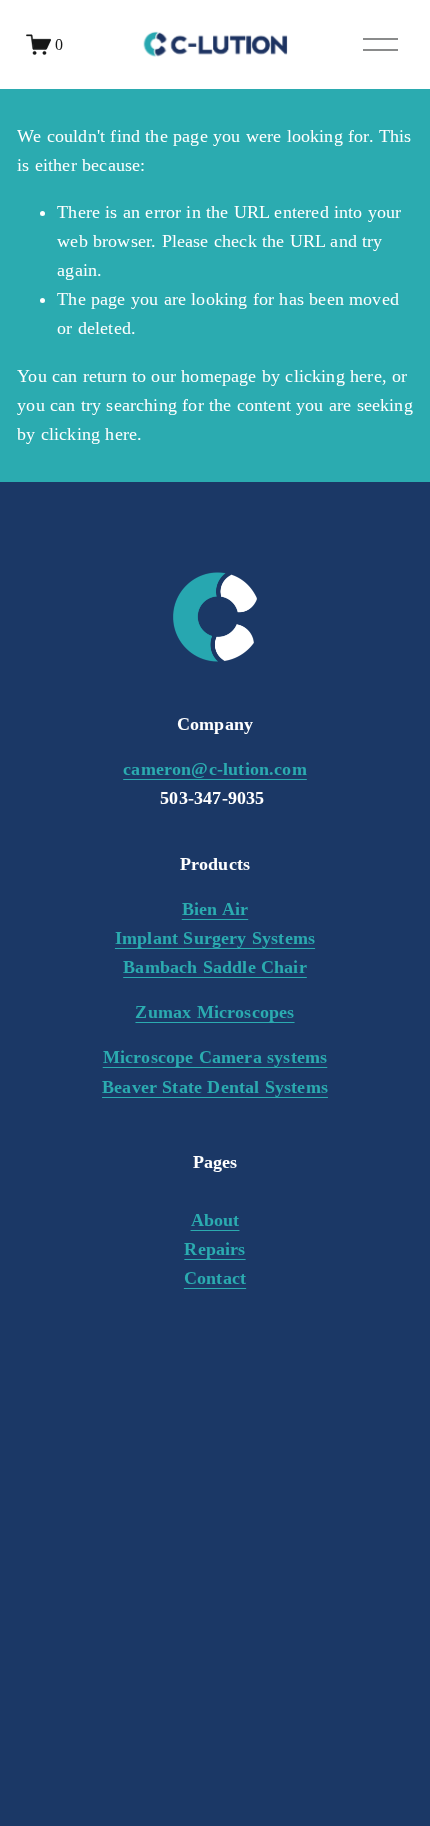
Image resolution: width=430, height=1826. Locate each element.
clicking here (333, 376)
